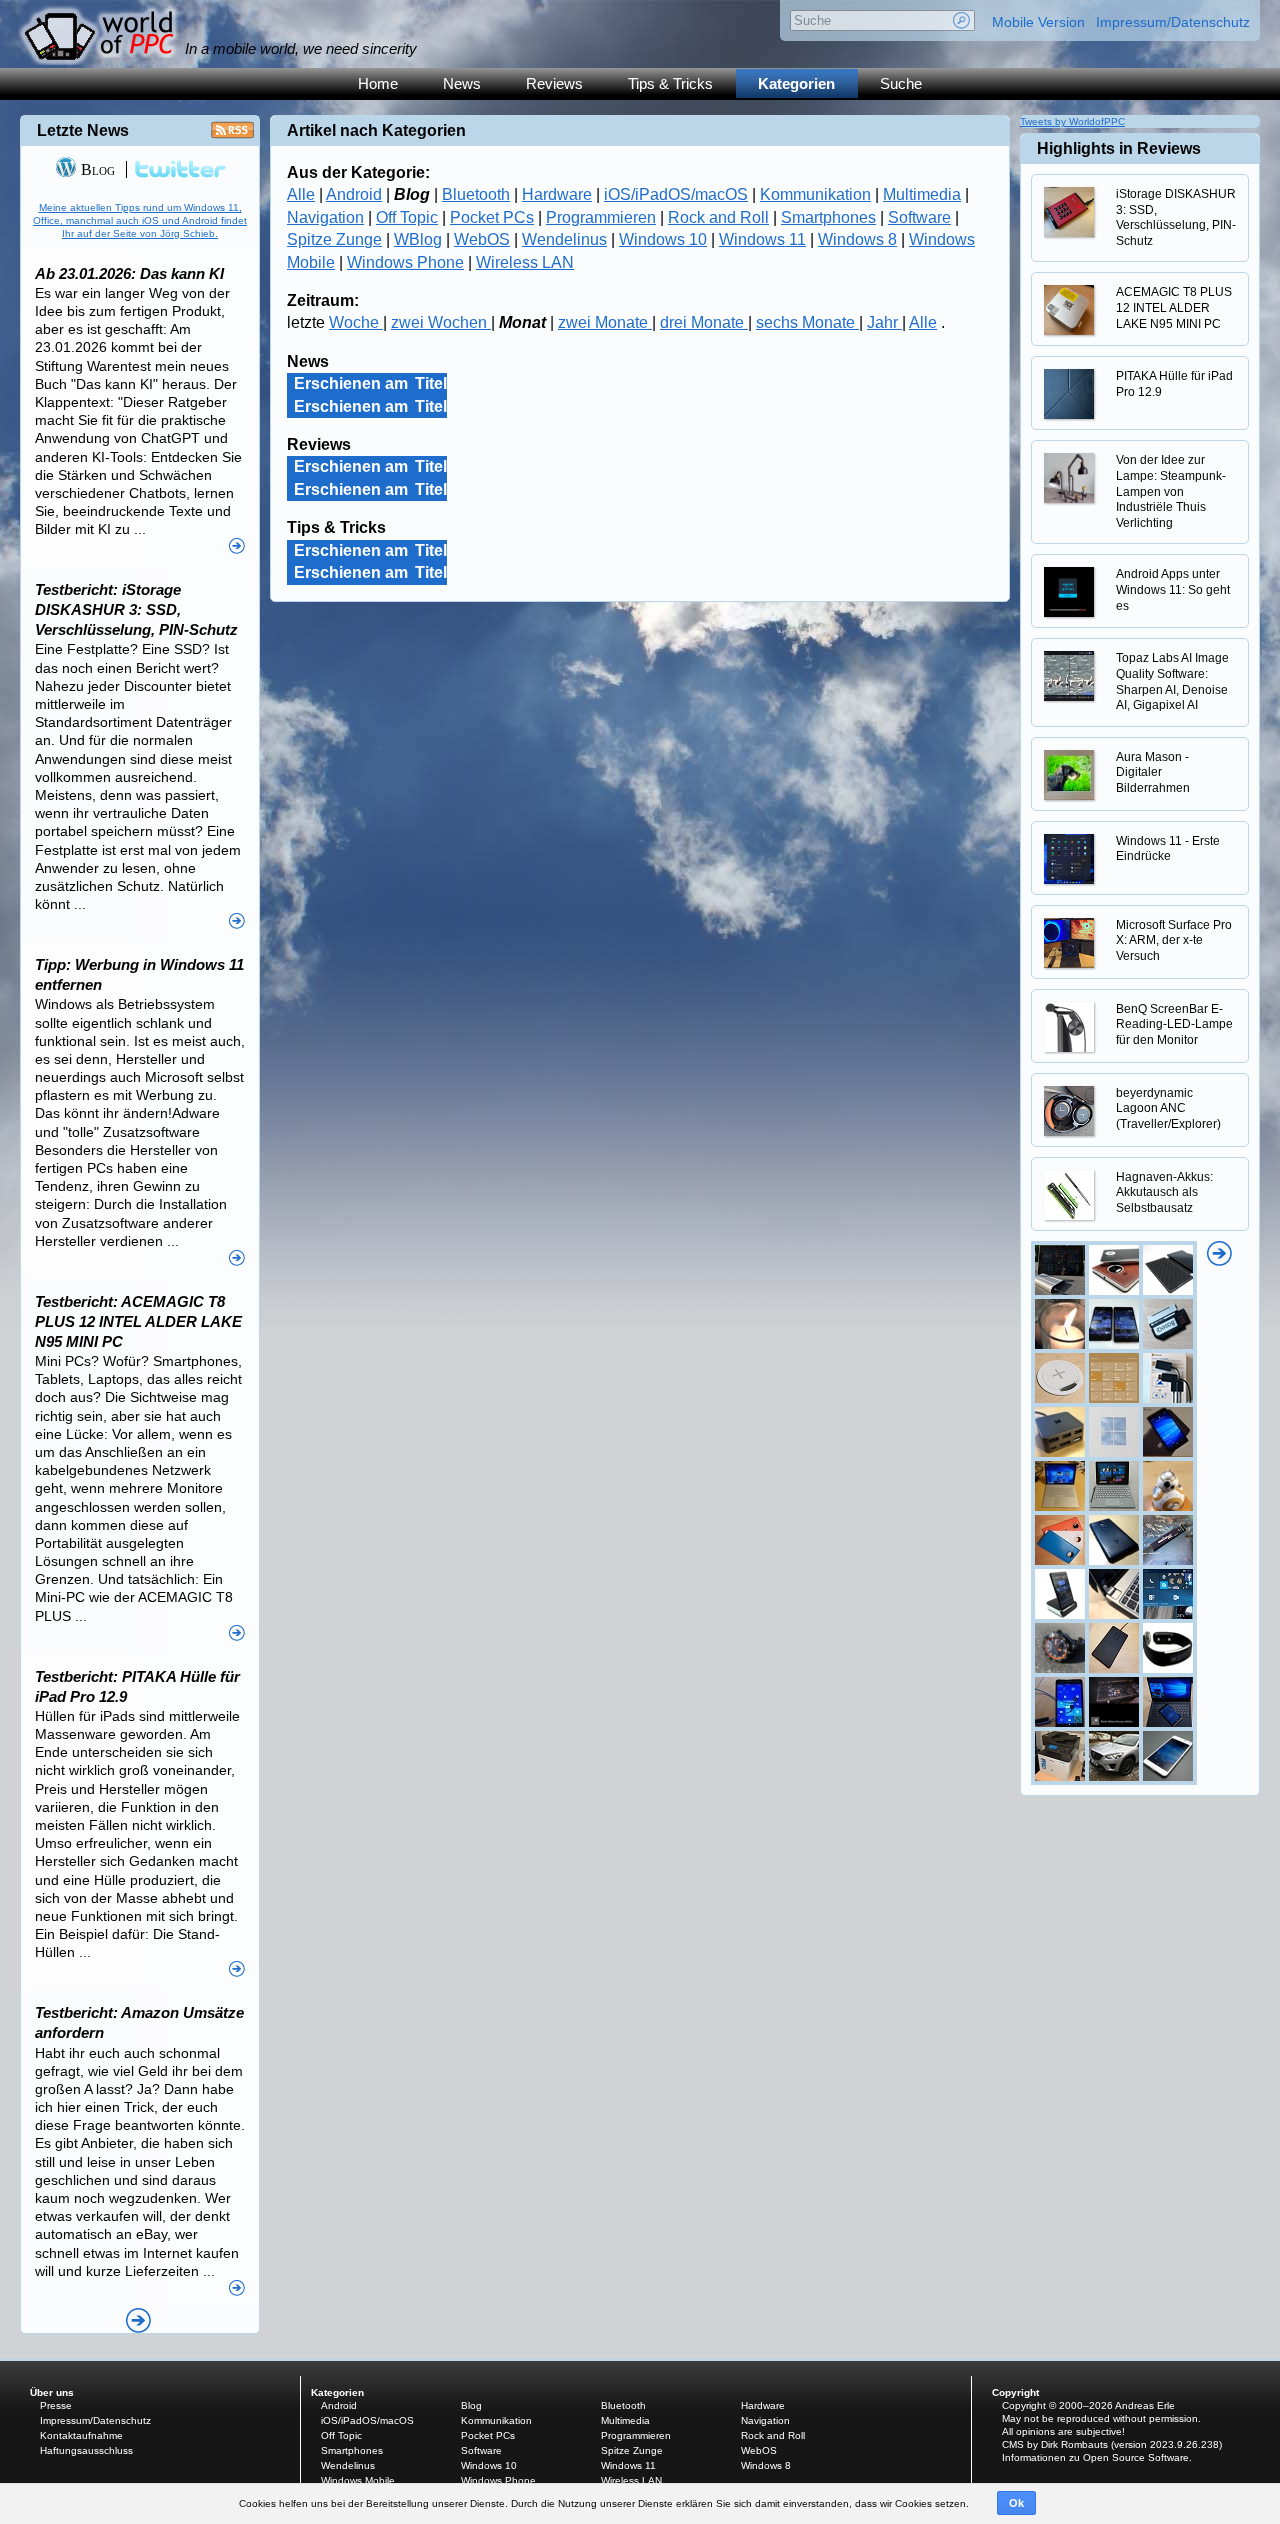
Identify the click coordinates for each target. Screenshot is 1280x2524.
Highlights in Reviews (1119, 148)
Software (919, 217)
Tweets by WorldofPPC (1072, 121)
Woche (356, 322)
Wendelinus (564, 239)
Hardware (557, 194)
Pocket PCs (492, 217)
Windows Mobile (358, 2480)
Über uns (52, 2392)
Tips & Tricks (670, 83)
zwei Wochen (441, 322)
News (462, 83)
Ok (1016, 2503)
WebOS (482, 239)
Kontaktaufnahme (81, 2435)
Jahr (884, 322)
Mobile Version (1038, 22)
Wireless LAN (525, 262)
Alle (301, 194)
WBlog (418, 239)
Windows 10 (663, 239)
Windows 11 (762, 239)
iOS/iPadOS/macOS (676, 194)
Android (354, 194)
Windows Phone (405, 262)
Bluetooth (476, 194)
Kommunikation (815, 194)
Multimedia (922, 194)
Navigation (325, 217)
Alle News (138, 2320)
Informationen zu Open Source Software (1095, 2457)
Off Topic (407, 217)
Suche (901, 83)
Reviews (554, 83)
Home (378, 83)
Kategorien (796, 83)
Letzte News (83, 130)
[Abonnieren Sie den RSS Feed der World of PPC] (232, 135)
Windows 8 (857, 239)
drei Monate (704, 322)
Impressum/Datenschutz (1173, 22)
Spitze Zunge (334, 239)
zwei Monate (605, 322)
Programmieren (601, 217)
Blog (96, 169)
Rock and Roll (718, 217)
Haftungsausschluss (86, 2450)
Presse (56, 2405)
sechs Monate (807, 322)
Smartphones (828, 217)
